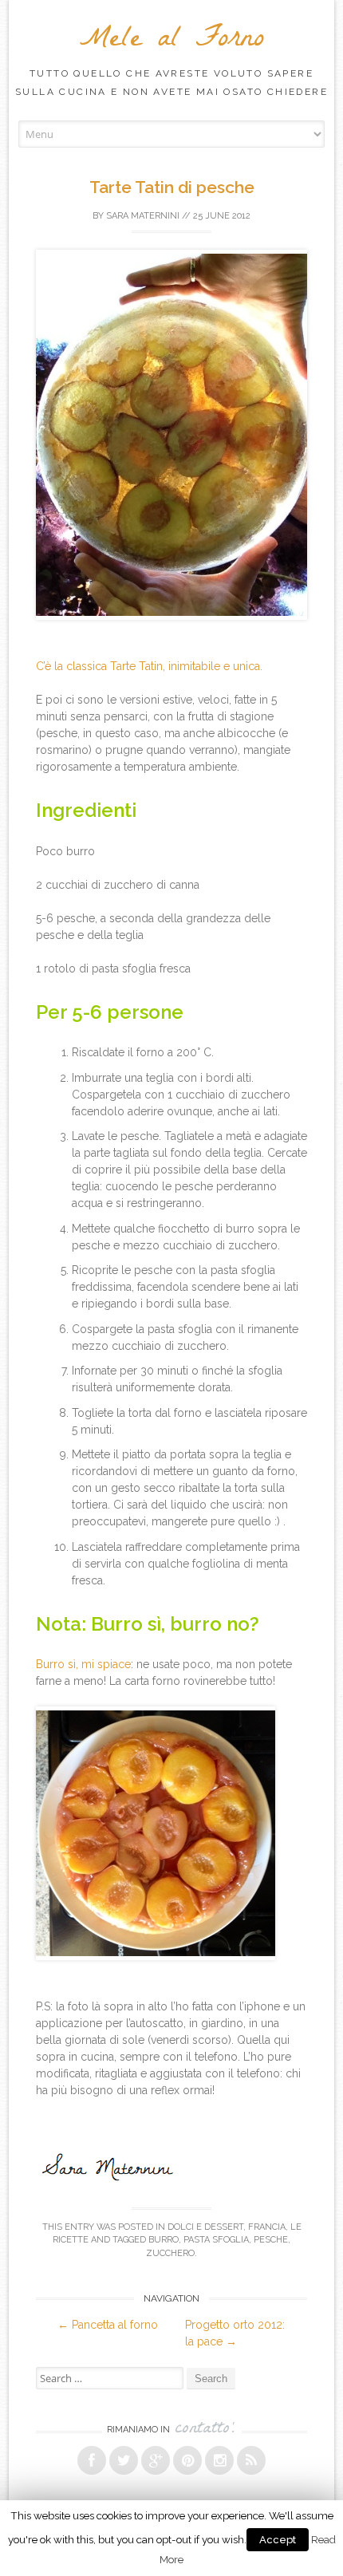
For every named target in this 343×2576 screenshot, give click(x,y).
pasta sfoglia (216, 2240)
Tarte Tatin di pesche (172, 187)
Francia (267, 2227)
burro (164, 2240)
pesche (271, 2240)
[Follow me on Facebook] (92, 2460)
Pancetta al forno (108, 2325)
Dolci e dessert (205, 2227)
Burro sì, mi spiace (83, 1664)
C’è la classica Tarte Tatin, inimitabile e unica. (149, 666)
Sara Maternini (143, 216)
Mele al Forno (172, 41)
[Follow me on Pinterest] (187, 2460)
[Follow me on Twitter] (124, 2460)
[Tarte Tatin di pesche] (180, 633)
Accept (278, 2540)
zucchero (170, 2253)
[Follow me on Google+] (156, 2460)
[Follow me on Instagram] (219, 2460)
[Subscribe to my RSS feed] (251, 2460)
